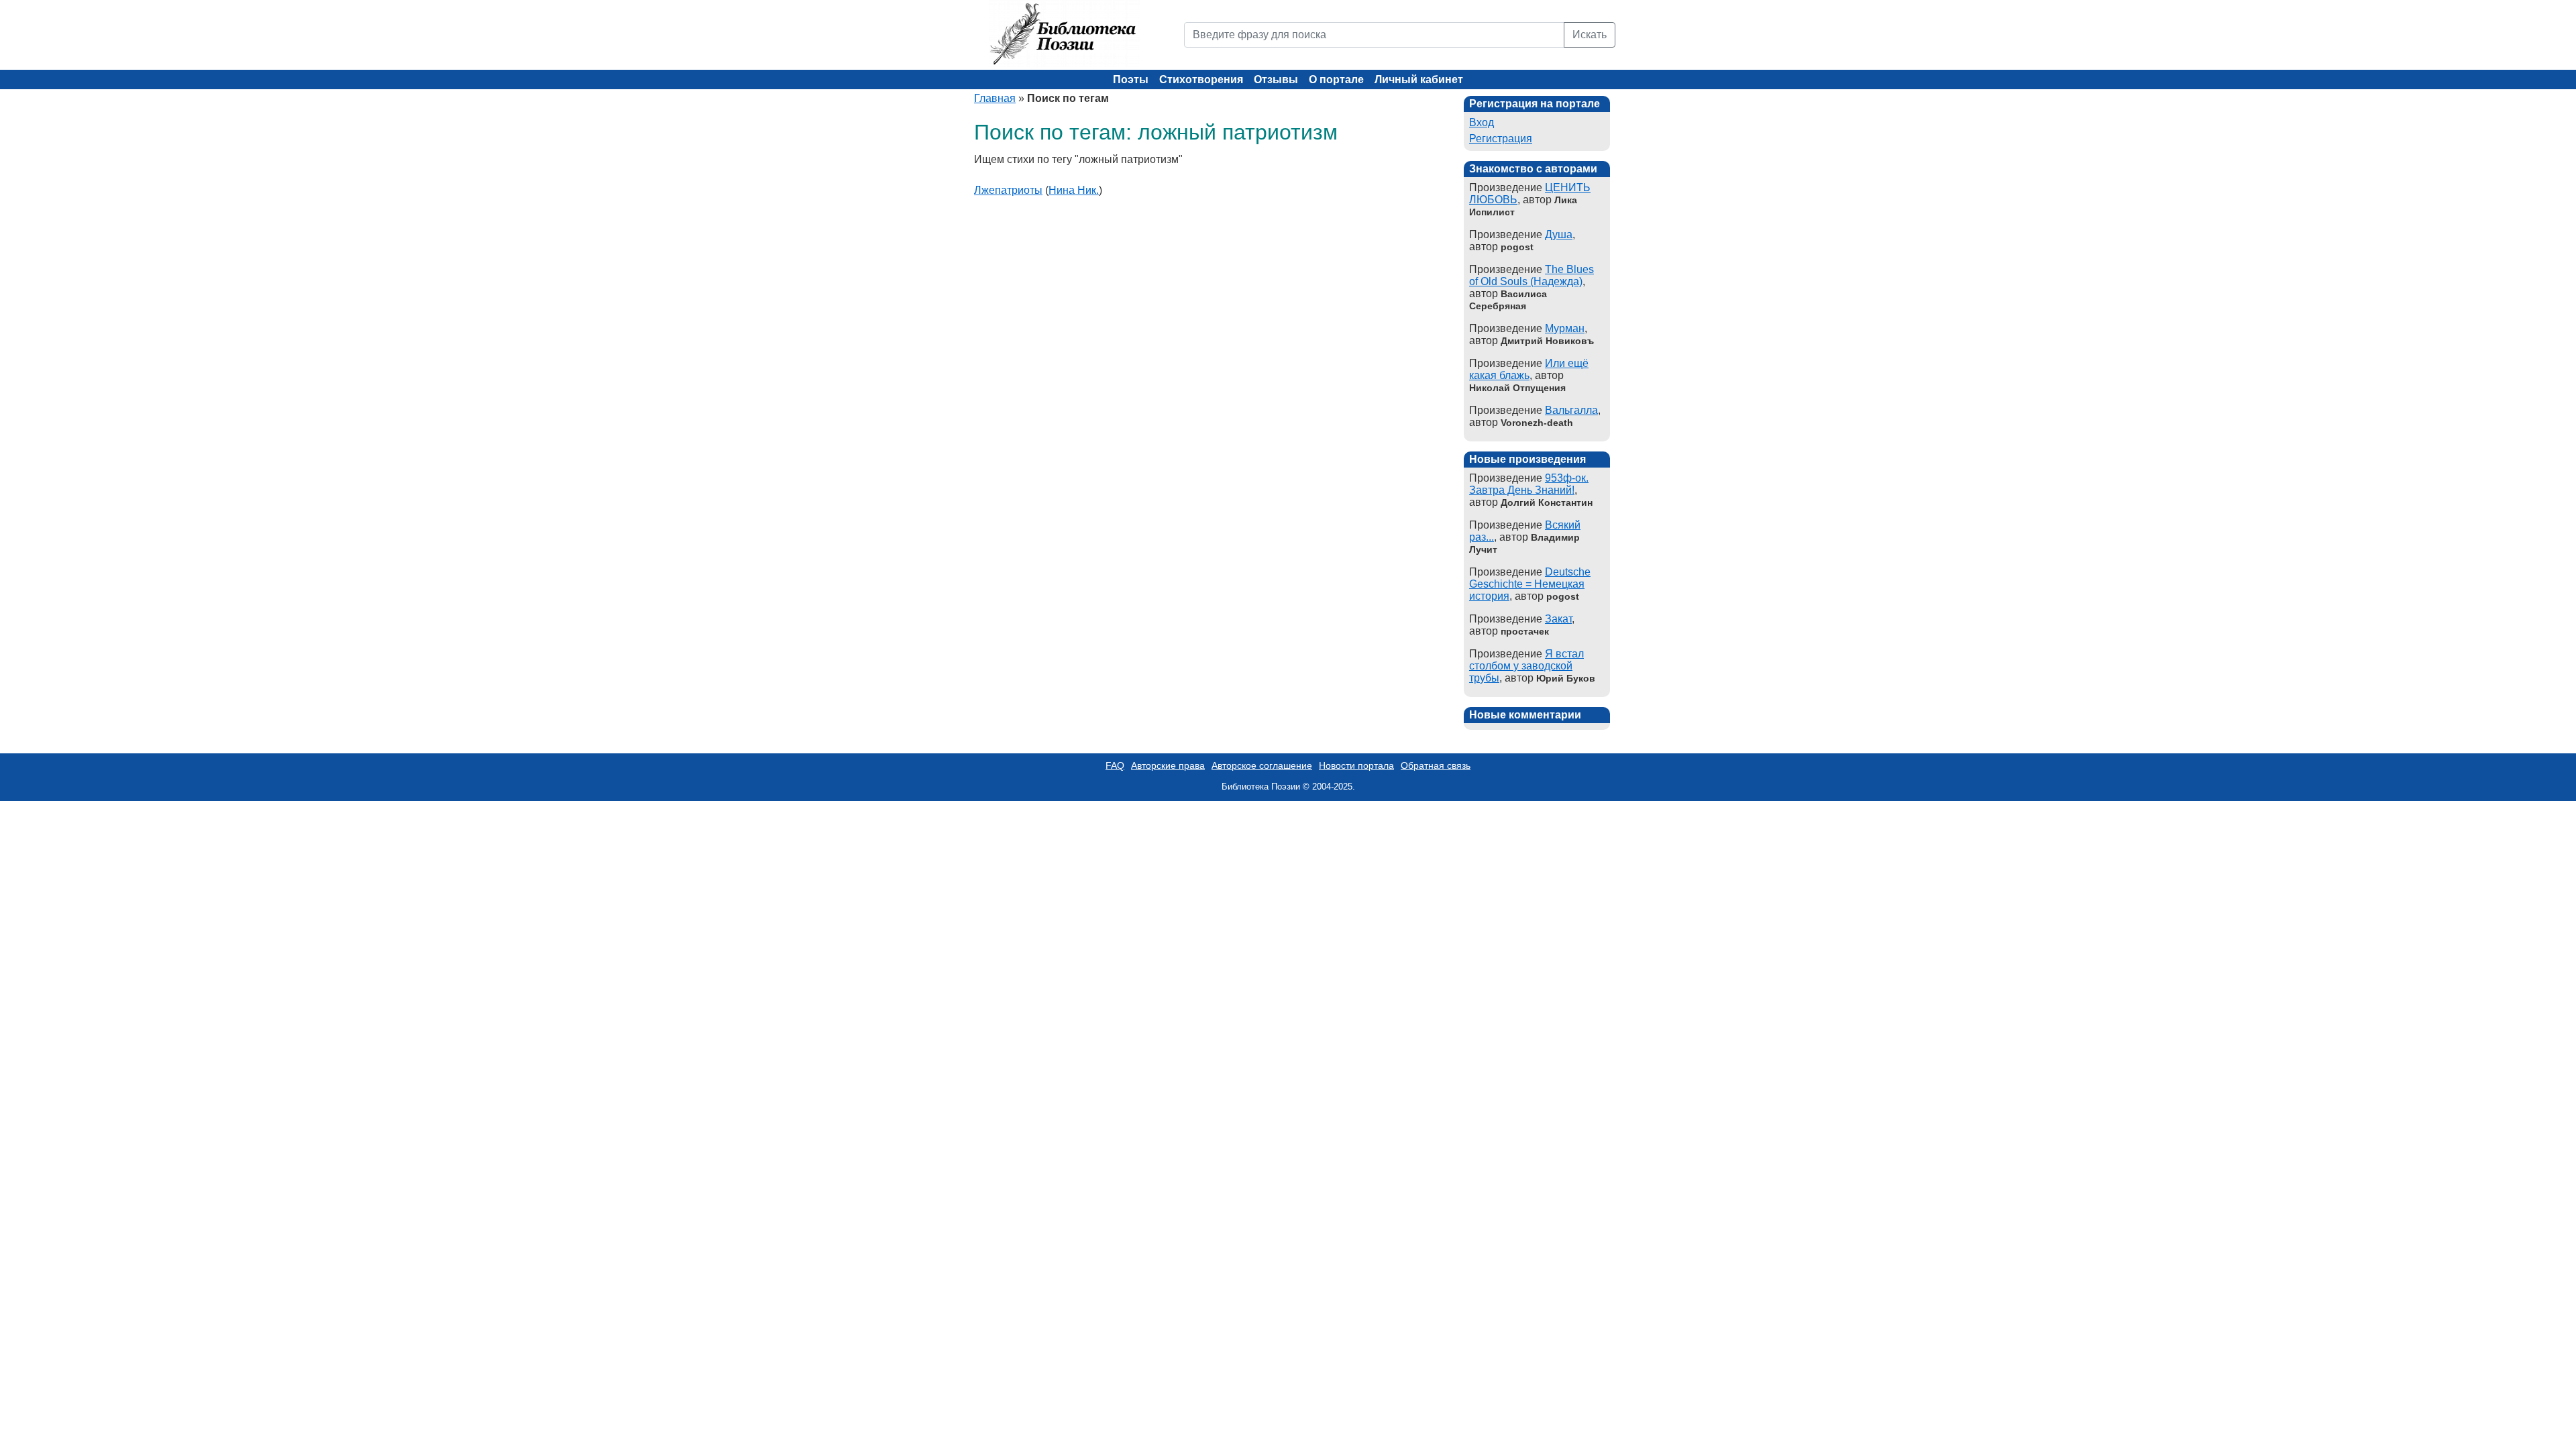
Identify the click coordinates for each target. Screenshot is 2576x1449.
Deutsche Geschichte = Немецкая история (1530, 584)
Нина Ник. (1074, 190)
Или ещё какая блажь (1529, 369)
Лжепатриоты (1008, 190)
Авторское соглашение (1262, 765)
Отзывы (1276, 79)
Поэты (1131, 79)
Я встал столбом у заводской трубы (1526, 666)
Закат (1558, 619)
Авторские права (1168, 765)
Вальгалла (1571, 410)
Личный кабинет (1419, 79)
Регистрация (1501, 139)
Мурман (1565, 328)
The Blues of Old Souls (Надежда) (1532, 275)
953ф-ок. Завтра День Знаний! (1529, 484)
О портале (1336, 79)
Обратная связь (1436, 765)
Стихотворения (1201, 79)
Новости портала (1356, 765)
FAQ (1115, 765)
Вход (1482, 122)
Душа (1559, 234)
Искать (1590, 35)
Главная (995, 98)
